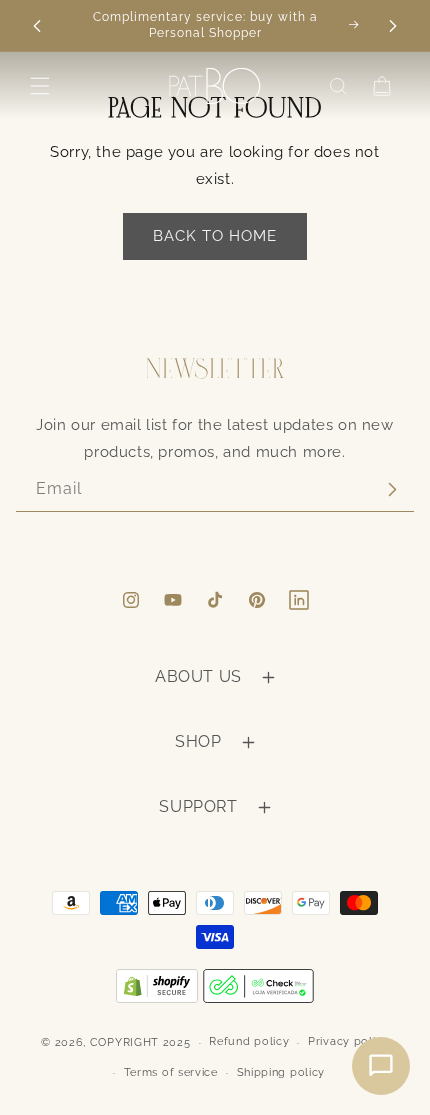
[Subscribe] (392, 489)
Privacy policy (348, 1041)
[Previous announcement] (37, 26)
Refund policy (249, 1041)
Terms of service (171, 1072)
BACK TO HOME (215, 236)
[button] (40, 86)
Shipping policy (281, 1072)
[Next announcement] (393, 26)
